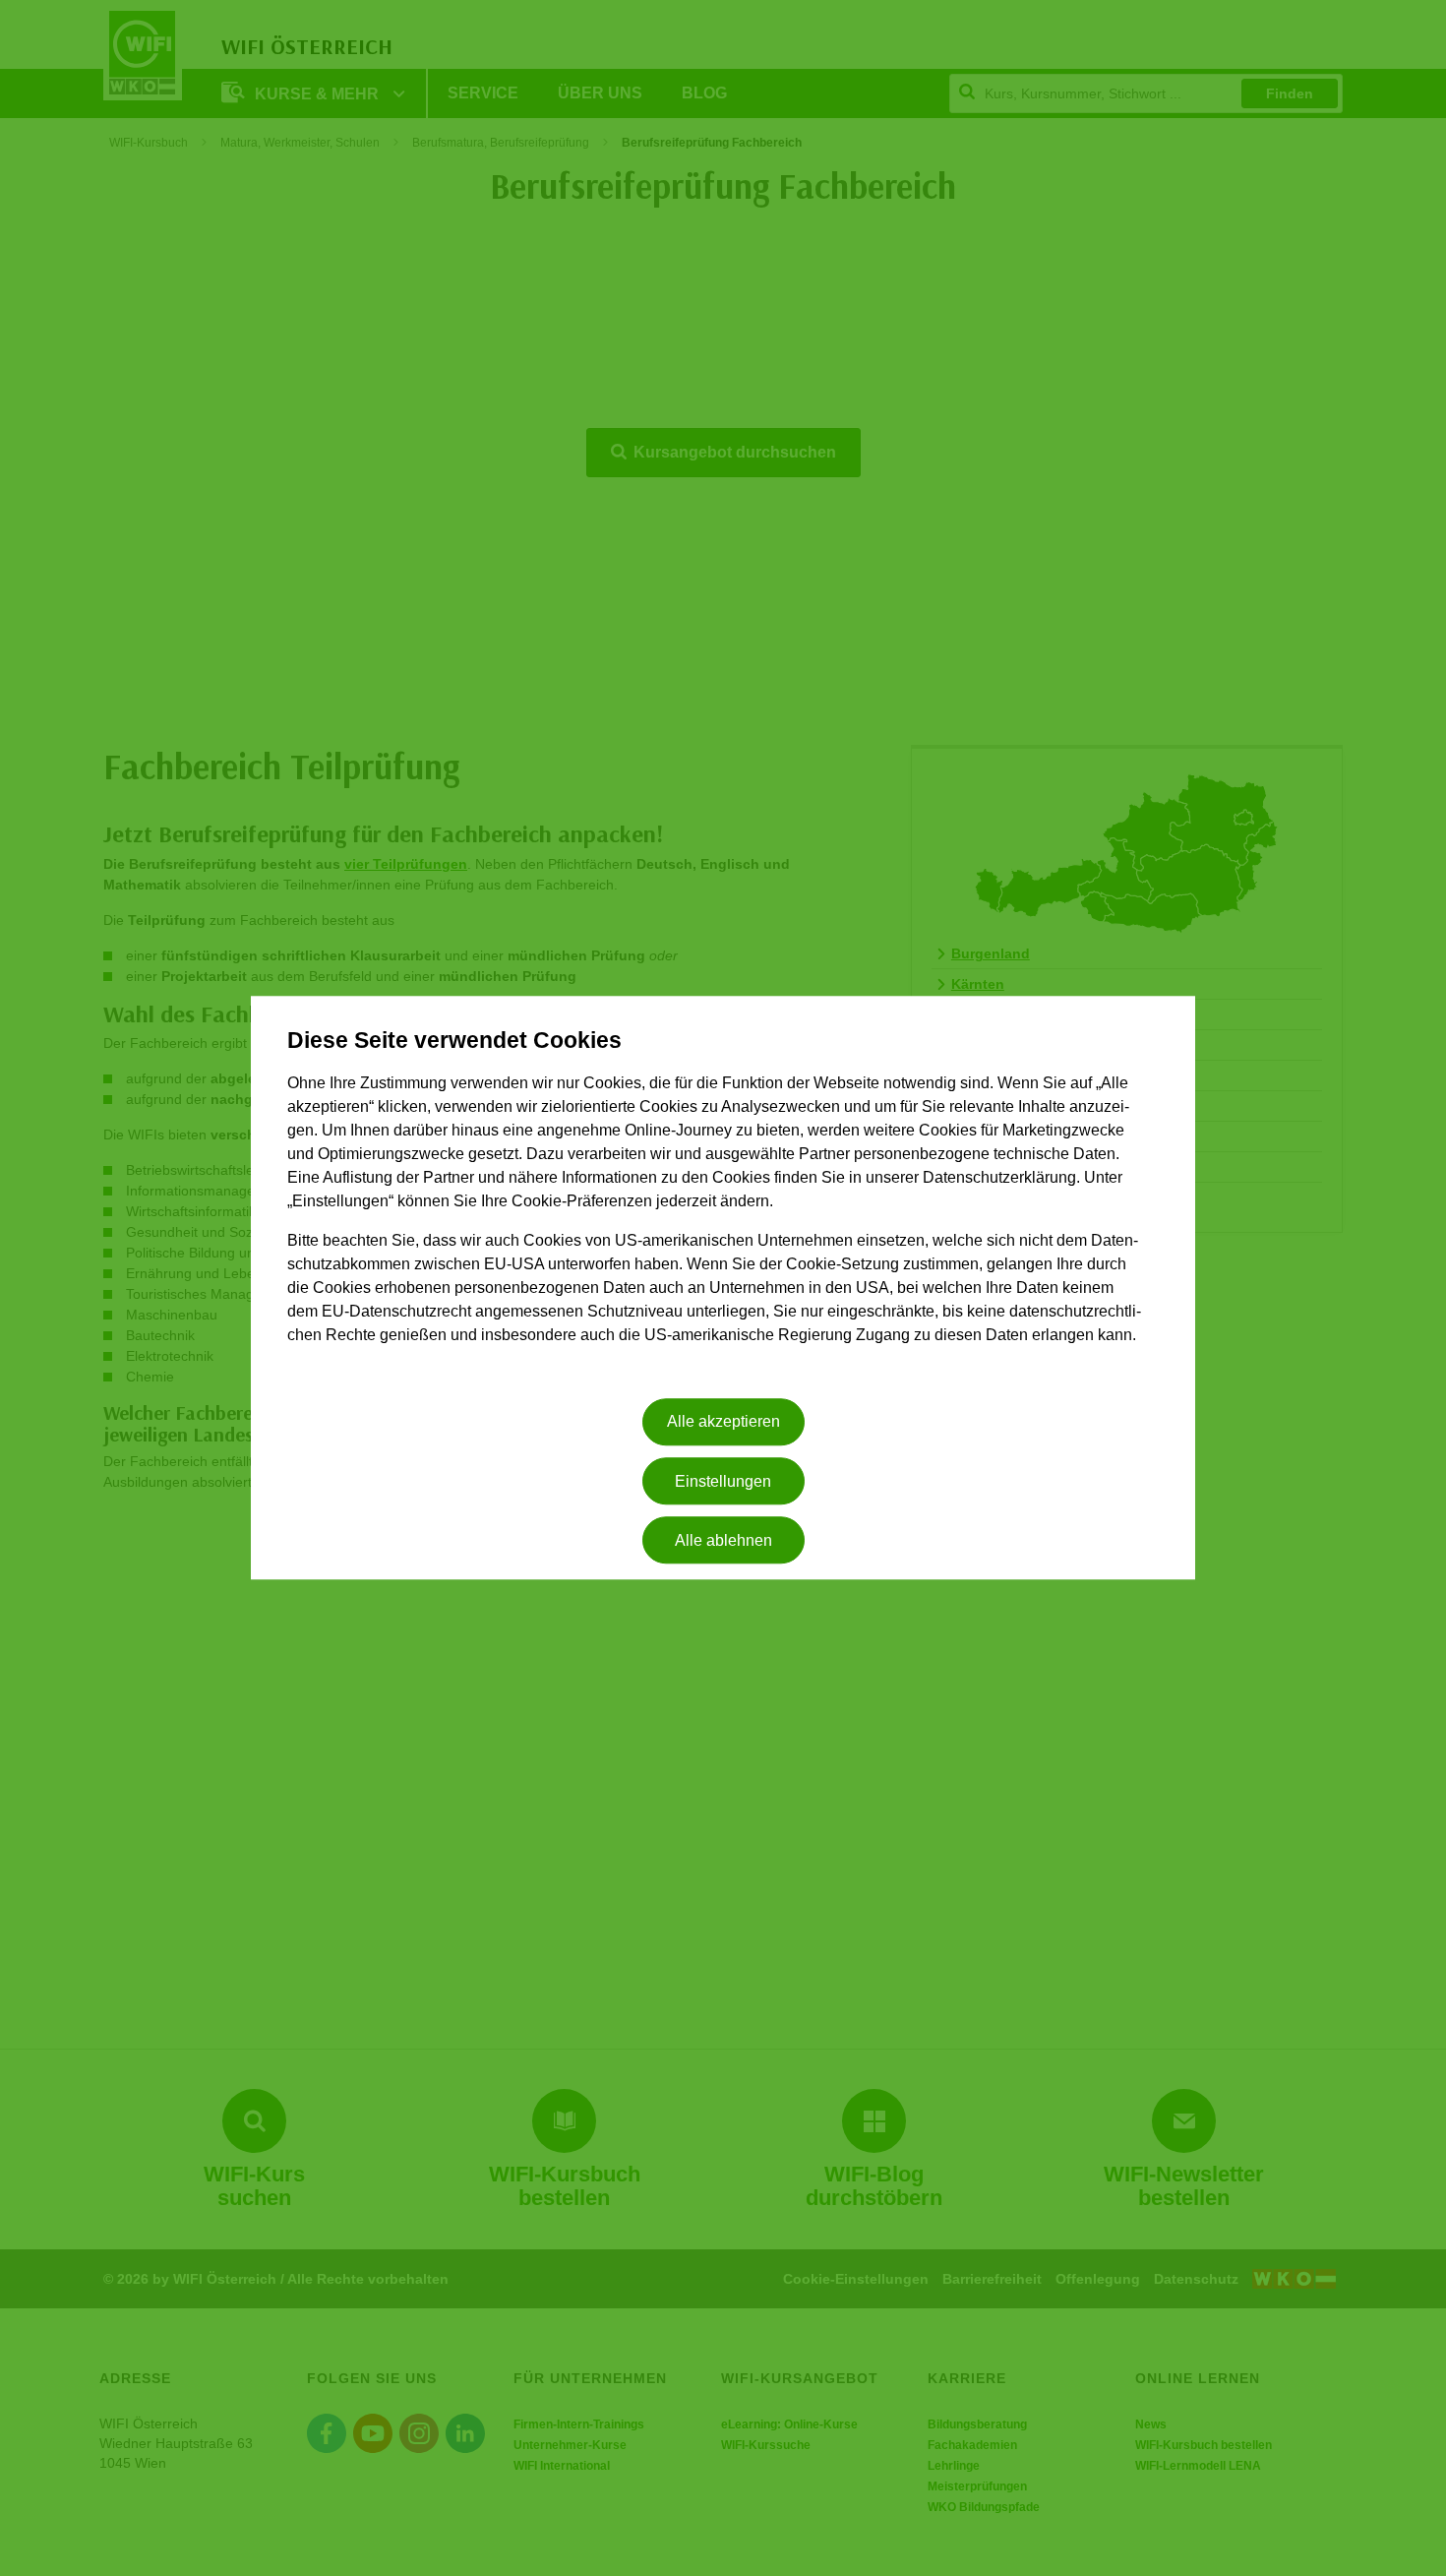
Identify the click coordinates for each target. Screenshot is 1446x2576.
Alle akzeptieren (723, 1422)
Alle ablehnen (723, 1540)
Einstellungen (723, 1481)
